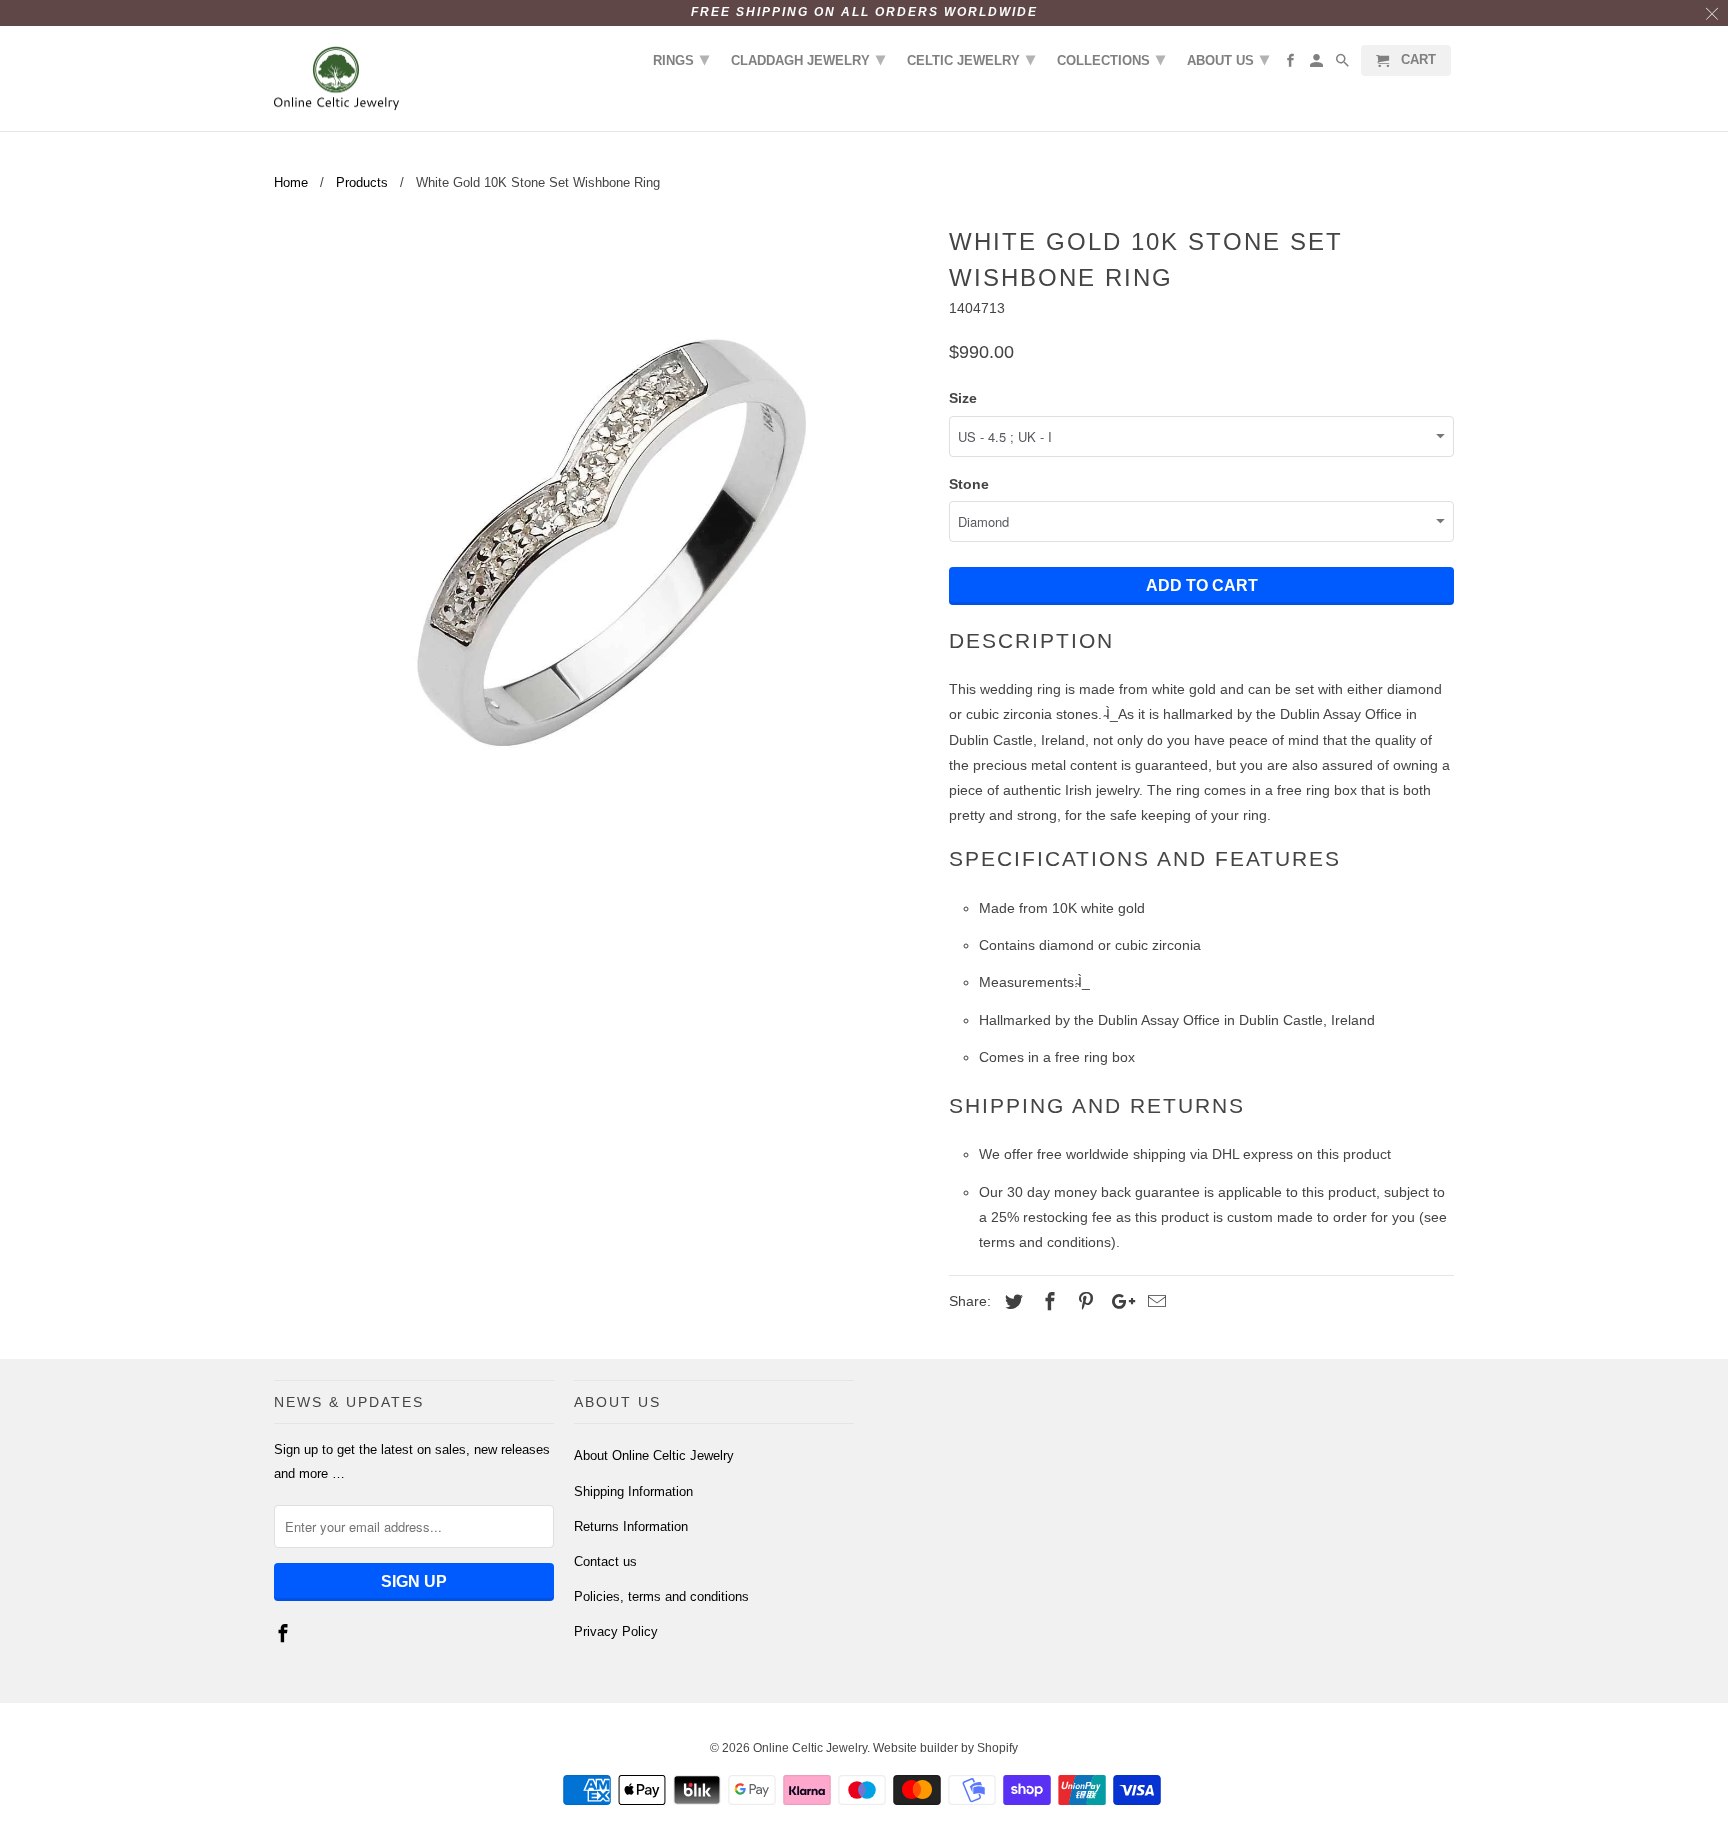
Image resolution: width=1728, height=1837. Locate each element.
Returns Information (631, 1526)
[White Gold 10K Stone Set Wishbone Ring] (601, 547)
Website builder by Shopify (945, 1748)
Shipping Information (633, 1491)
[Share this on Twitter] (1011, 1302)
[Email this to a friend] (1154, 1302)
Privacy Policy (616, 1631)
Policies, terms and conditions (661, 1596)
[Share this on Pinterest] (1083, 1302)
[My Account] (1318, 64)
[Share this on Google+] (1118, 1302)
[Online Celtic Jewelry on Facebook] (285, 1634)
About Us (1228, 59)
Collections (1111, 59)
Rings (681, 59)
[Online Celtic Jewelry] (336, 79)
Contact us (605, 1561)
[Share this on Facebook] (1047, 1302)
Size (963, 398)
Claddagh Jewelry (808, 59)
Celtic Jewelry (971, 59)
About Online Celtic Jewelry (654, 1455)
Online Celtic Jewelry (810, 1748)
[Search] (1344, 64)
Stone (969, 484)
